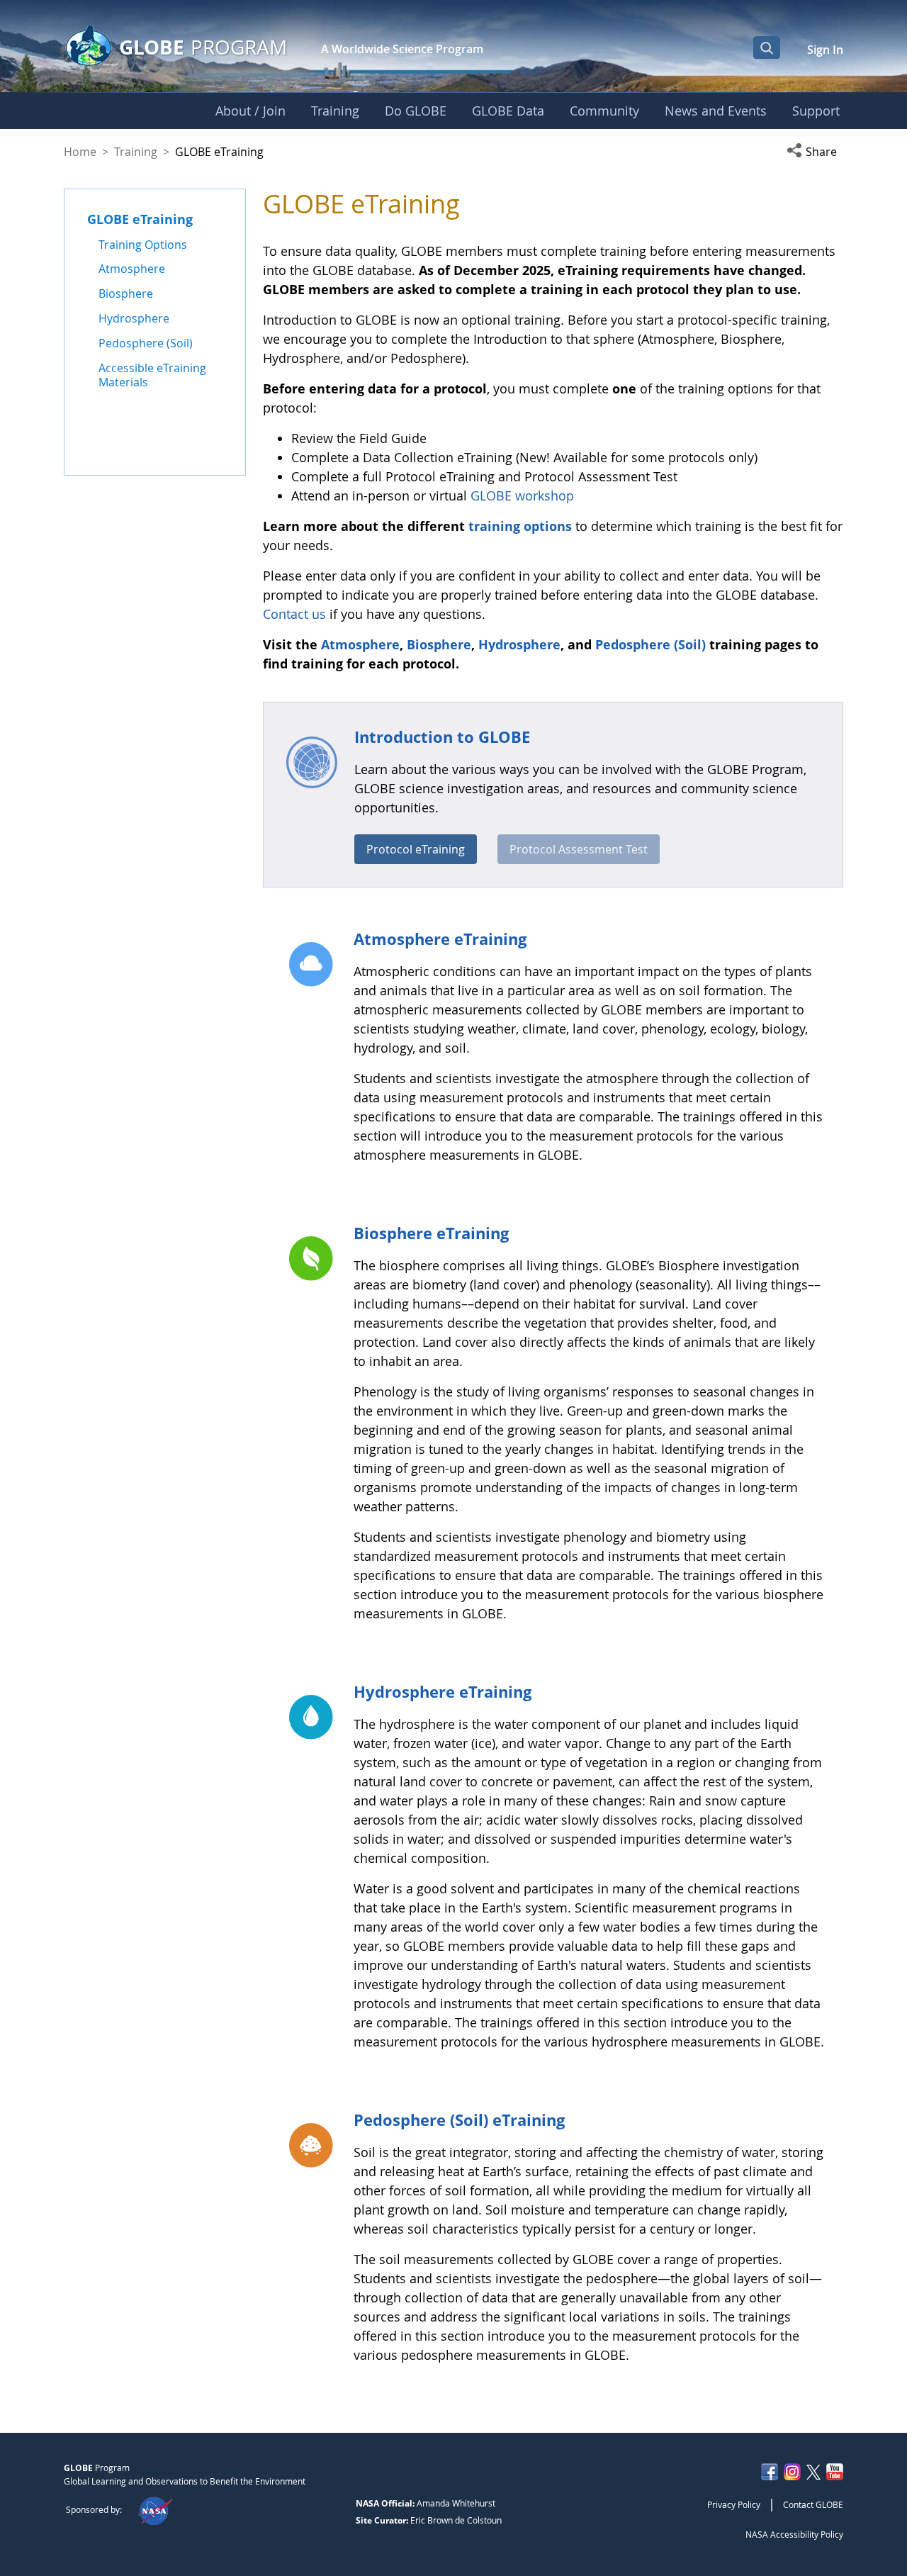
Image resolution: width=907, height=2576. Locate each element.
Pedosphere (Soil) (652, 644)
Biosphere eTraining (431, 1233)
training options (520, 526)
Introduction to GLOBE (442, 737)
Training (136, 152)
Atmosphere (360, 644)
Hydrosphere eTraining (443, 1691)
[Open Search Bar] (767, 47)
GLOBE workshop (522, 495)
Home (80, 152)
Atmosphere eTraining (440, 939)
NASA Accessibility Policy (794, 2534)
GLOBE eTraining (140, 219)
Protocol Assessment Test (579, 849)
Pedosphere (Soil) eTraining (459, 2119)
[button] (815, 152)
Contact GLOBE (813, 2504)
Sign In (825, 50)
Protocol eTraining (416, 849)
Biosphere (439, 644)
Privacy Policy (734, 2504)
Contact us (294, 614)
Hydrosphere (519, 644)
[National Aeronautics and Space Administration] (155, 2509)
